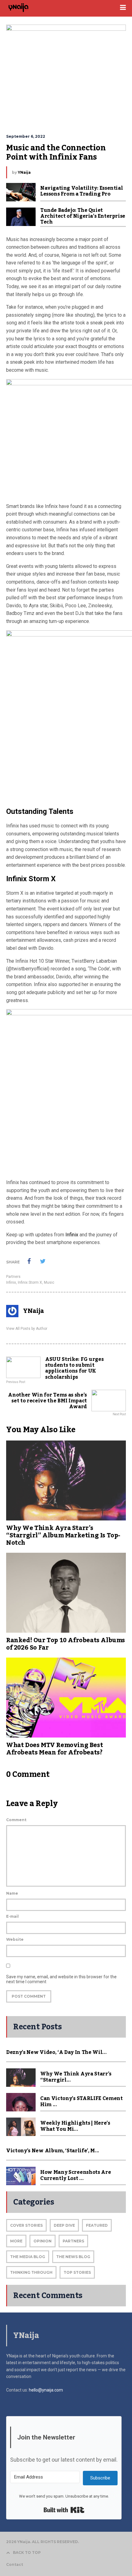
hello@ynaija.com (46, 2390)
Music (49, 1282)
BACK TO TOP (27, 2552)
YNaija (24, 172)
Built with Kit (64, 2510)
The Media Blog (28, 2257)
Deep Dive (64, 2225)
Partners (13, 1277)
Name (12, 1893)
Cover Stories (26, 2225)
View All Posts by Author (27, 1329)
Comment (16, 1820)
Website (15, 1939)
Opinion (43, 2241)
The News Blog (73, 2257)
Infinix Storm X (30, 1282)
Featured (97, 2225)
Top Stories (77, 2272)
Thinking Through (31, 2272)
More (16, 2241)
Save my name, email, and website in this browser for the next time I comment (61, 1979)
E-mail (12, 1916)
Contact (15, 2564)
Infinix (72, 1235)
